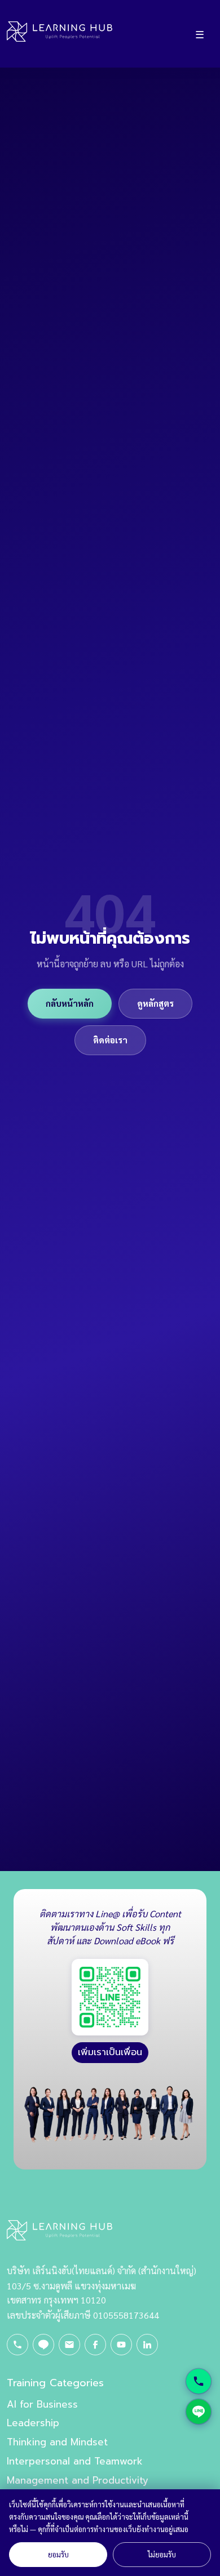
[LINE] (43, 2345)
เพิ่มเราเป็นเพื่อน (110, 2052)
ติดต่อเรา (110, 1040)
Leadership (33, 2423)
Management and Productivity (78, 2480)
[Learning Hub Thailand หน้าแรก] (60, 34)
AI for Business (42, 2404)
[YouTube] (121, 2345)
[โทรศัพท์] (17, 2345)
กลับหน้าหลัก (70, 1003)
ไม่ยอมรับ (162, 2554)
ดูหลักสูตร (155, 1003)
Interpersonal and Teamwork (75, 2461)
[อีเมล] (69, 2345)
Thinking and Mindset (57, 2442)
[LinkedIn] (147, 2345)
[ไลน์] (199, 2412)
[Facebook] (95, 2345)
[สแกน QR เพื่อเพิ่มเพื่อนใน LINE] (110, 1997)
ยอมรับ (58, 2554)
